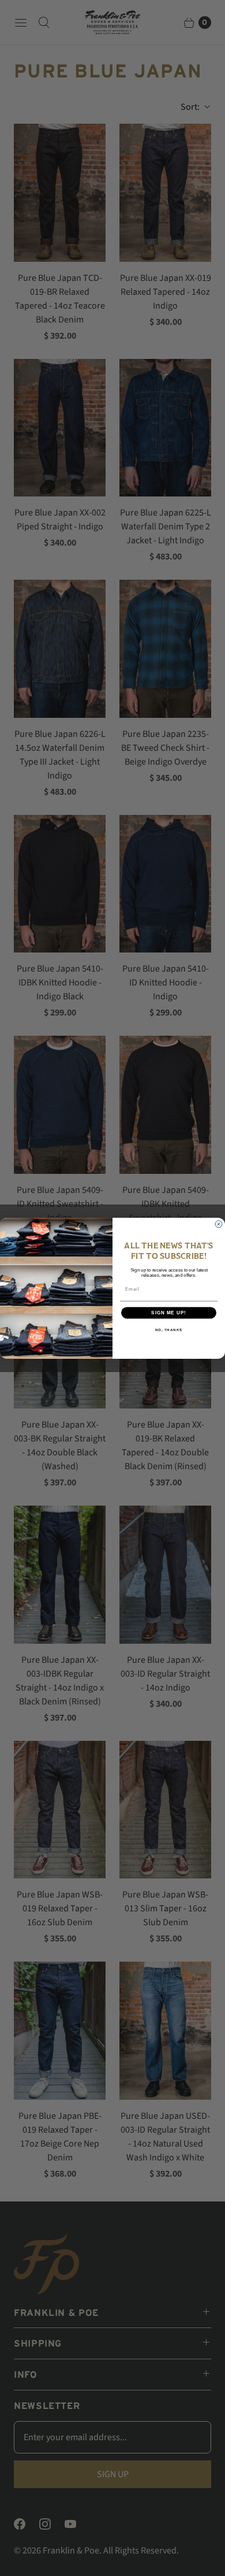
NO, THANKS (169, 1330)
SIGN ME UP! (169, 1312)
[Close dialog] (219, 1224)
